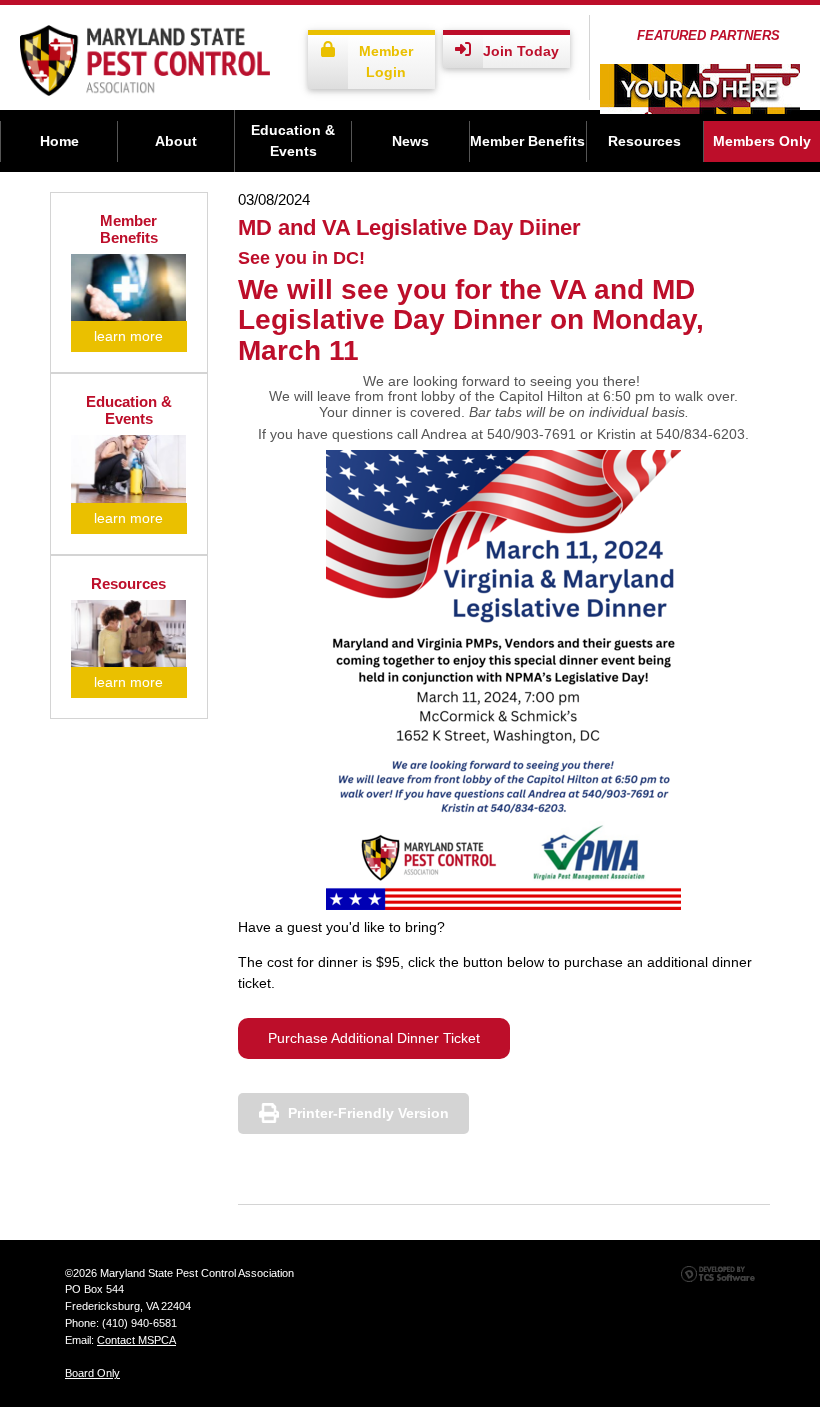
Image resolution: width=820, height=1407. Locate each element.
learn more (128, 336)
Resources (644, 141)
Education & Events (293, 140)
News (410, 141)
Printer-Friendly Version (368, 1113)
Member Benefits (527, 141)
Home (59, 141)
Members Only (762, 141)
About (176, 141)
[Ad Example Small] (700, 89)
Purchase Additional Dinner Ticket (374, 1038)
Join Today (521, 51)
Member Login (386, 61)
